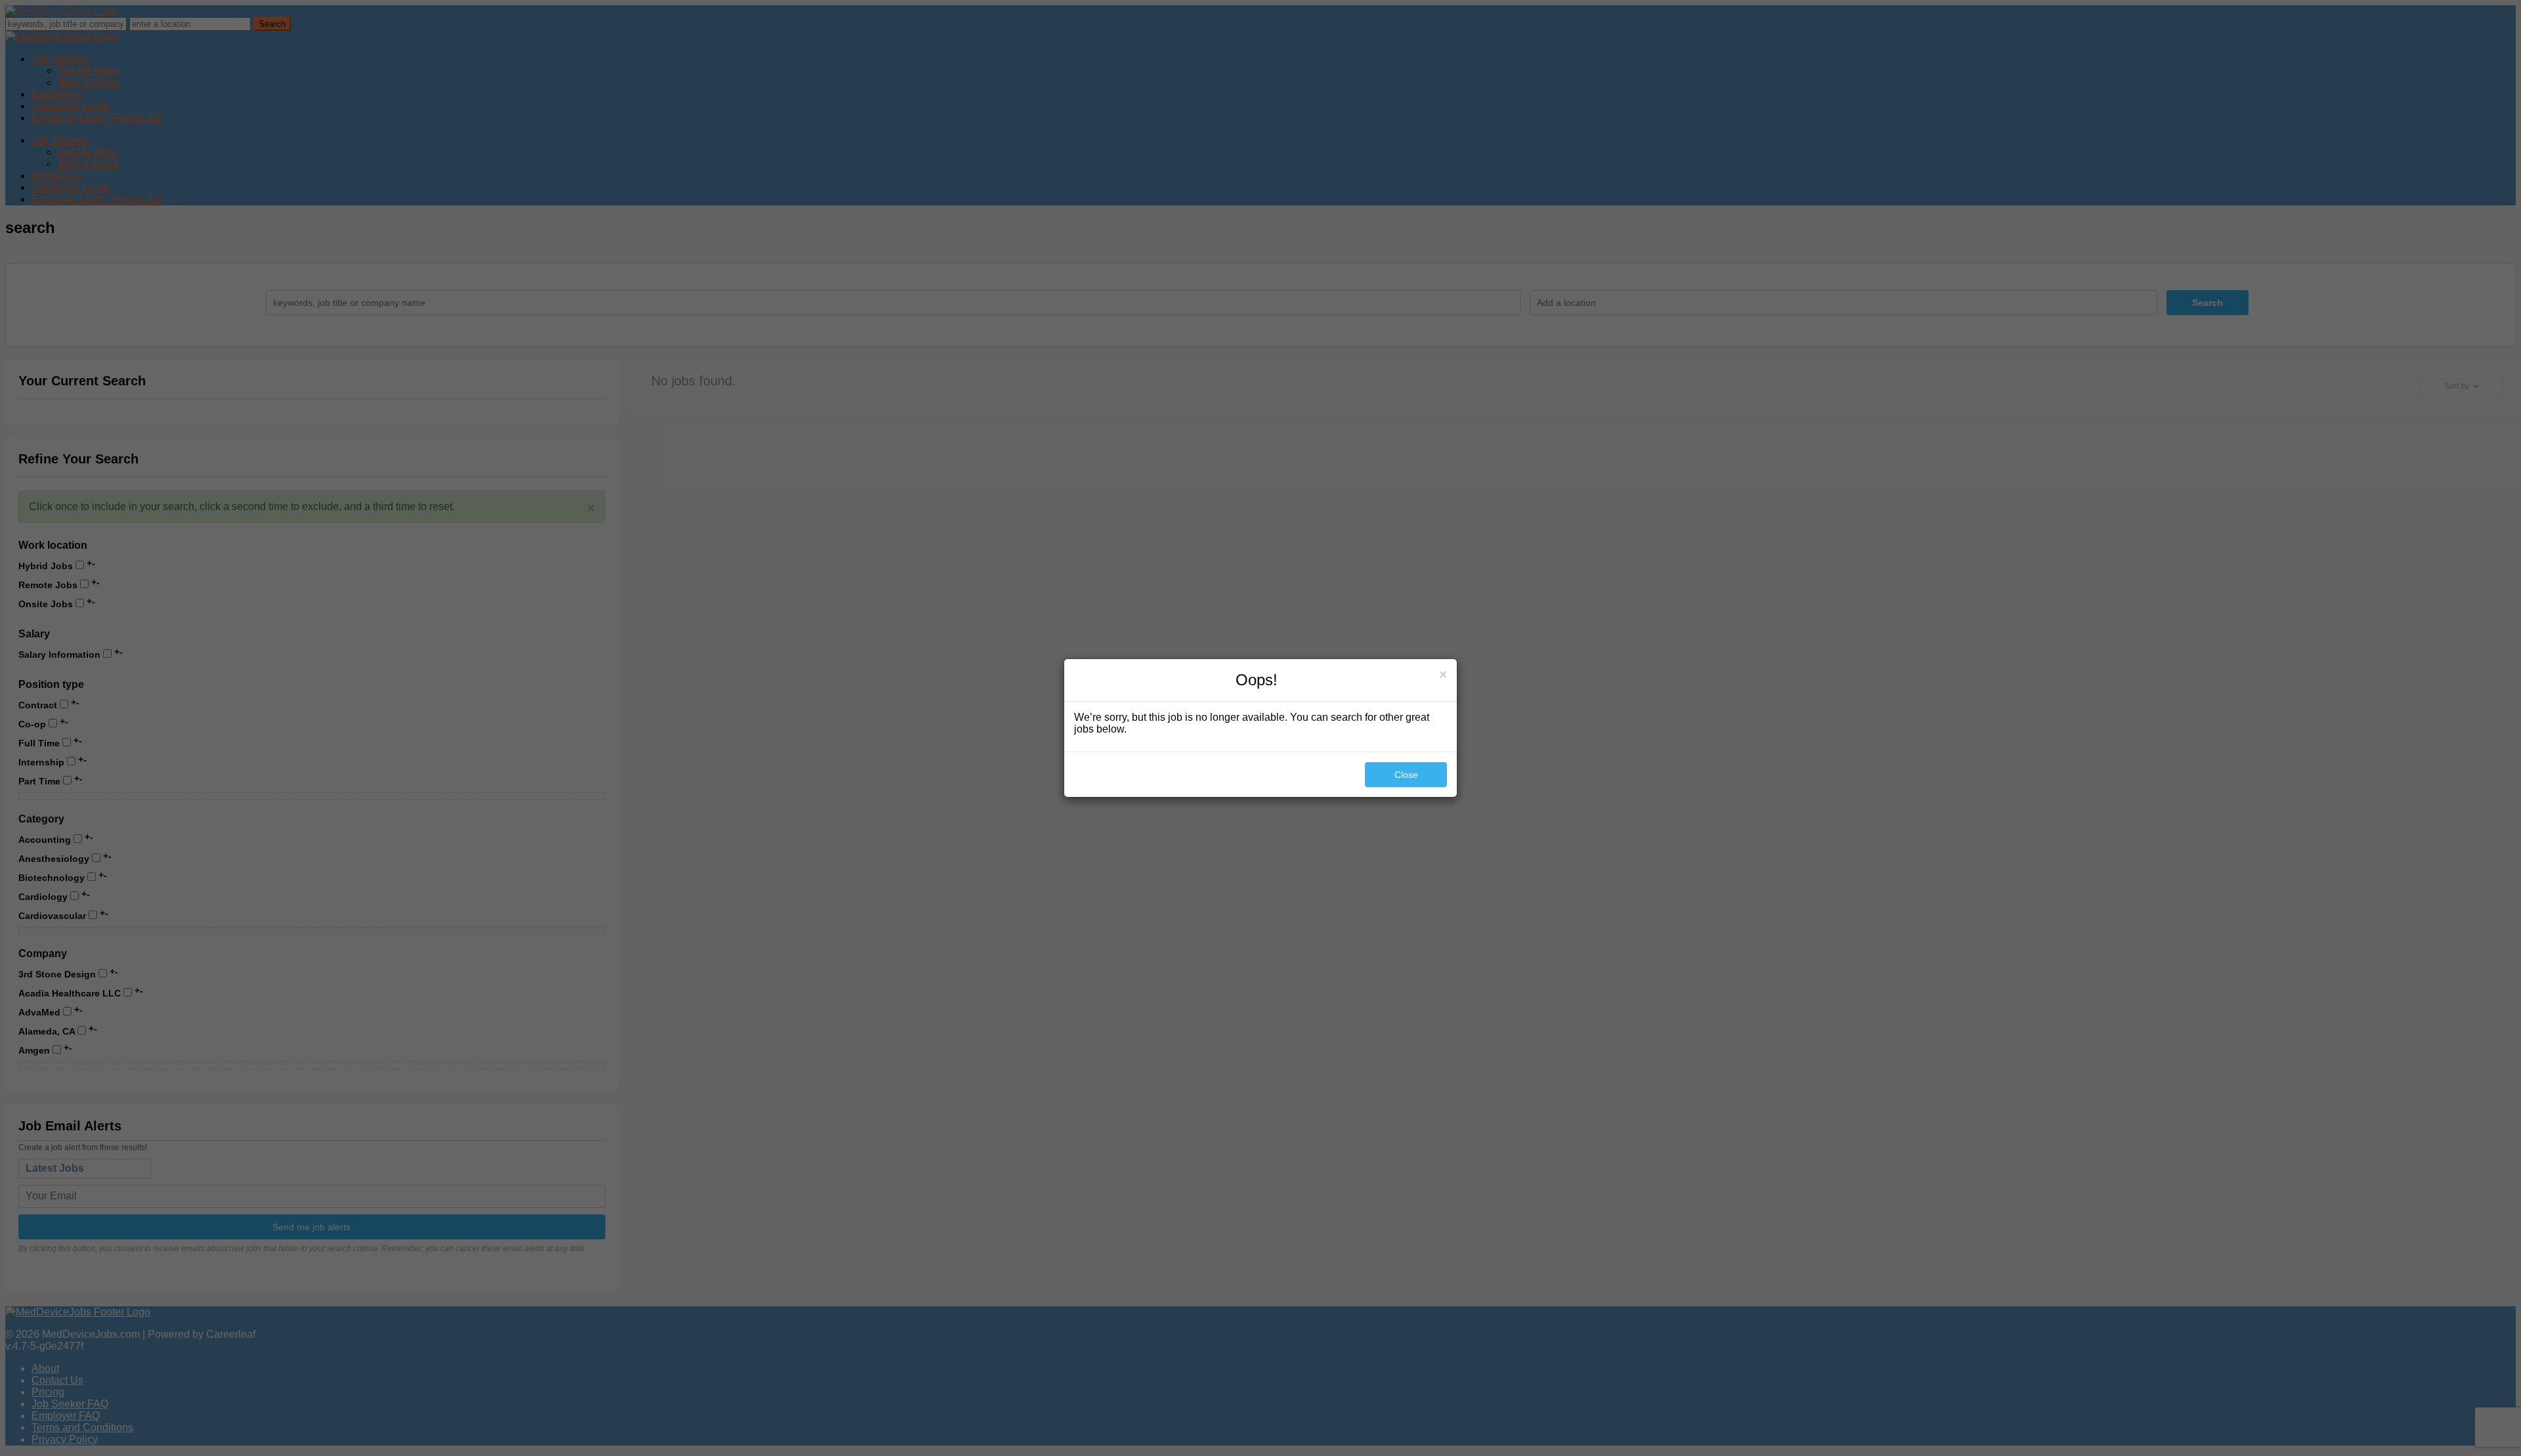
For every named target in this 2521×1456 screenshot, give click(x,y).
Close (1406, 775)
